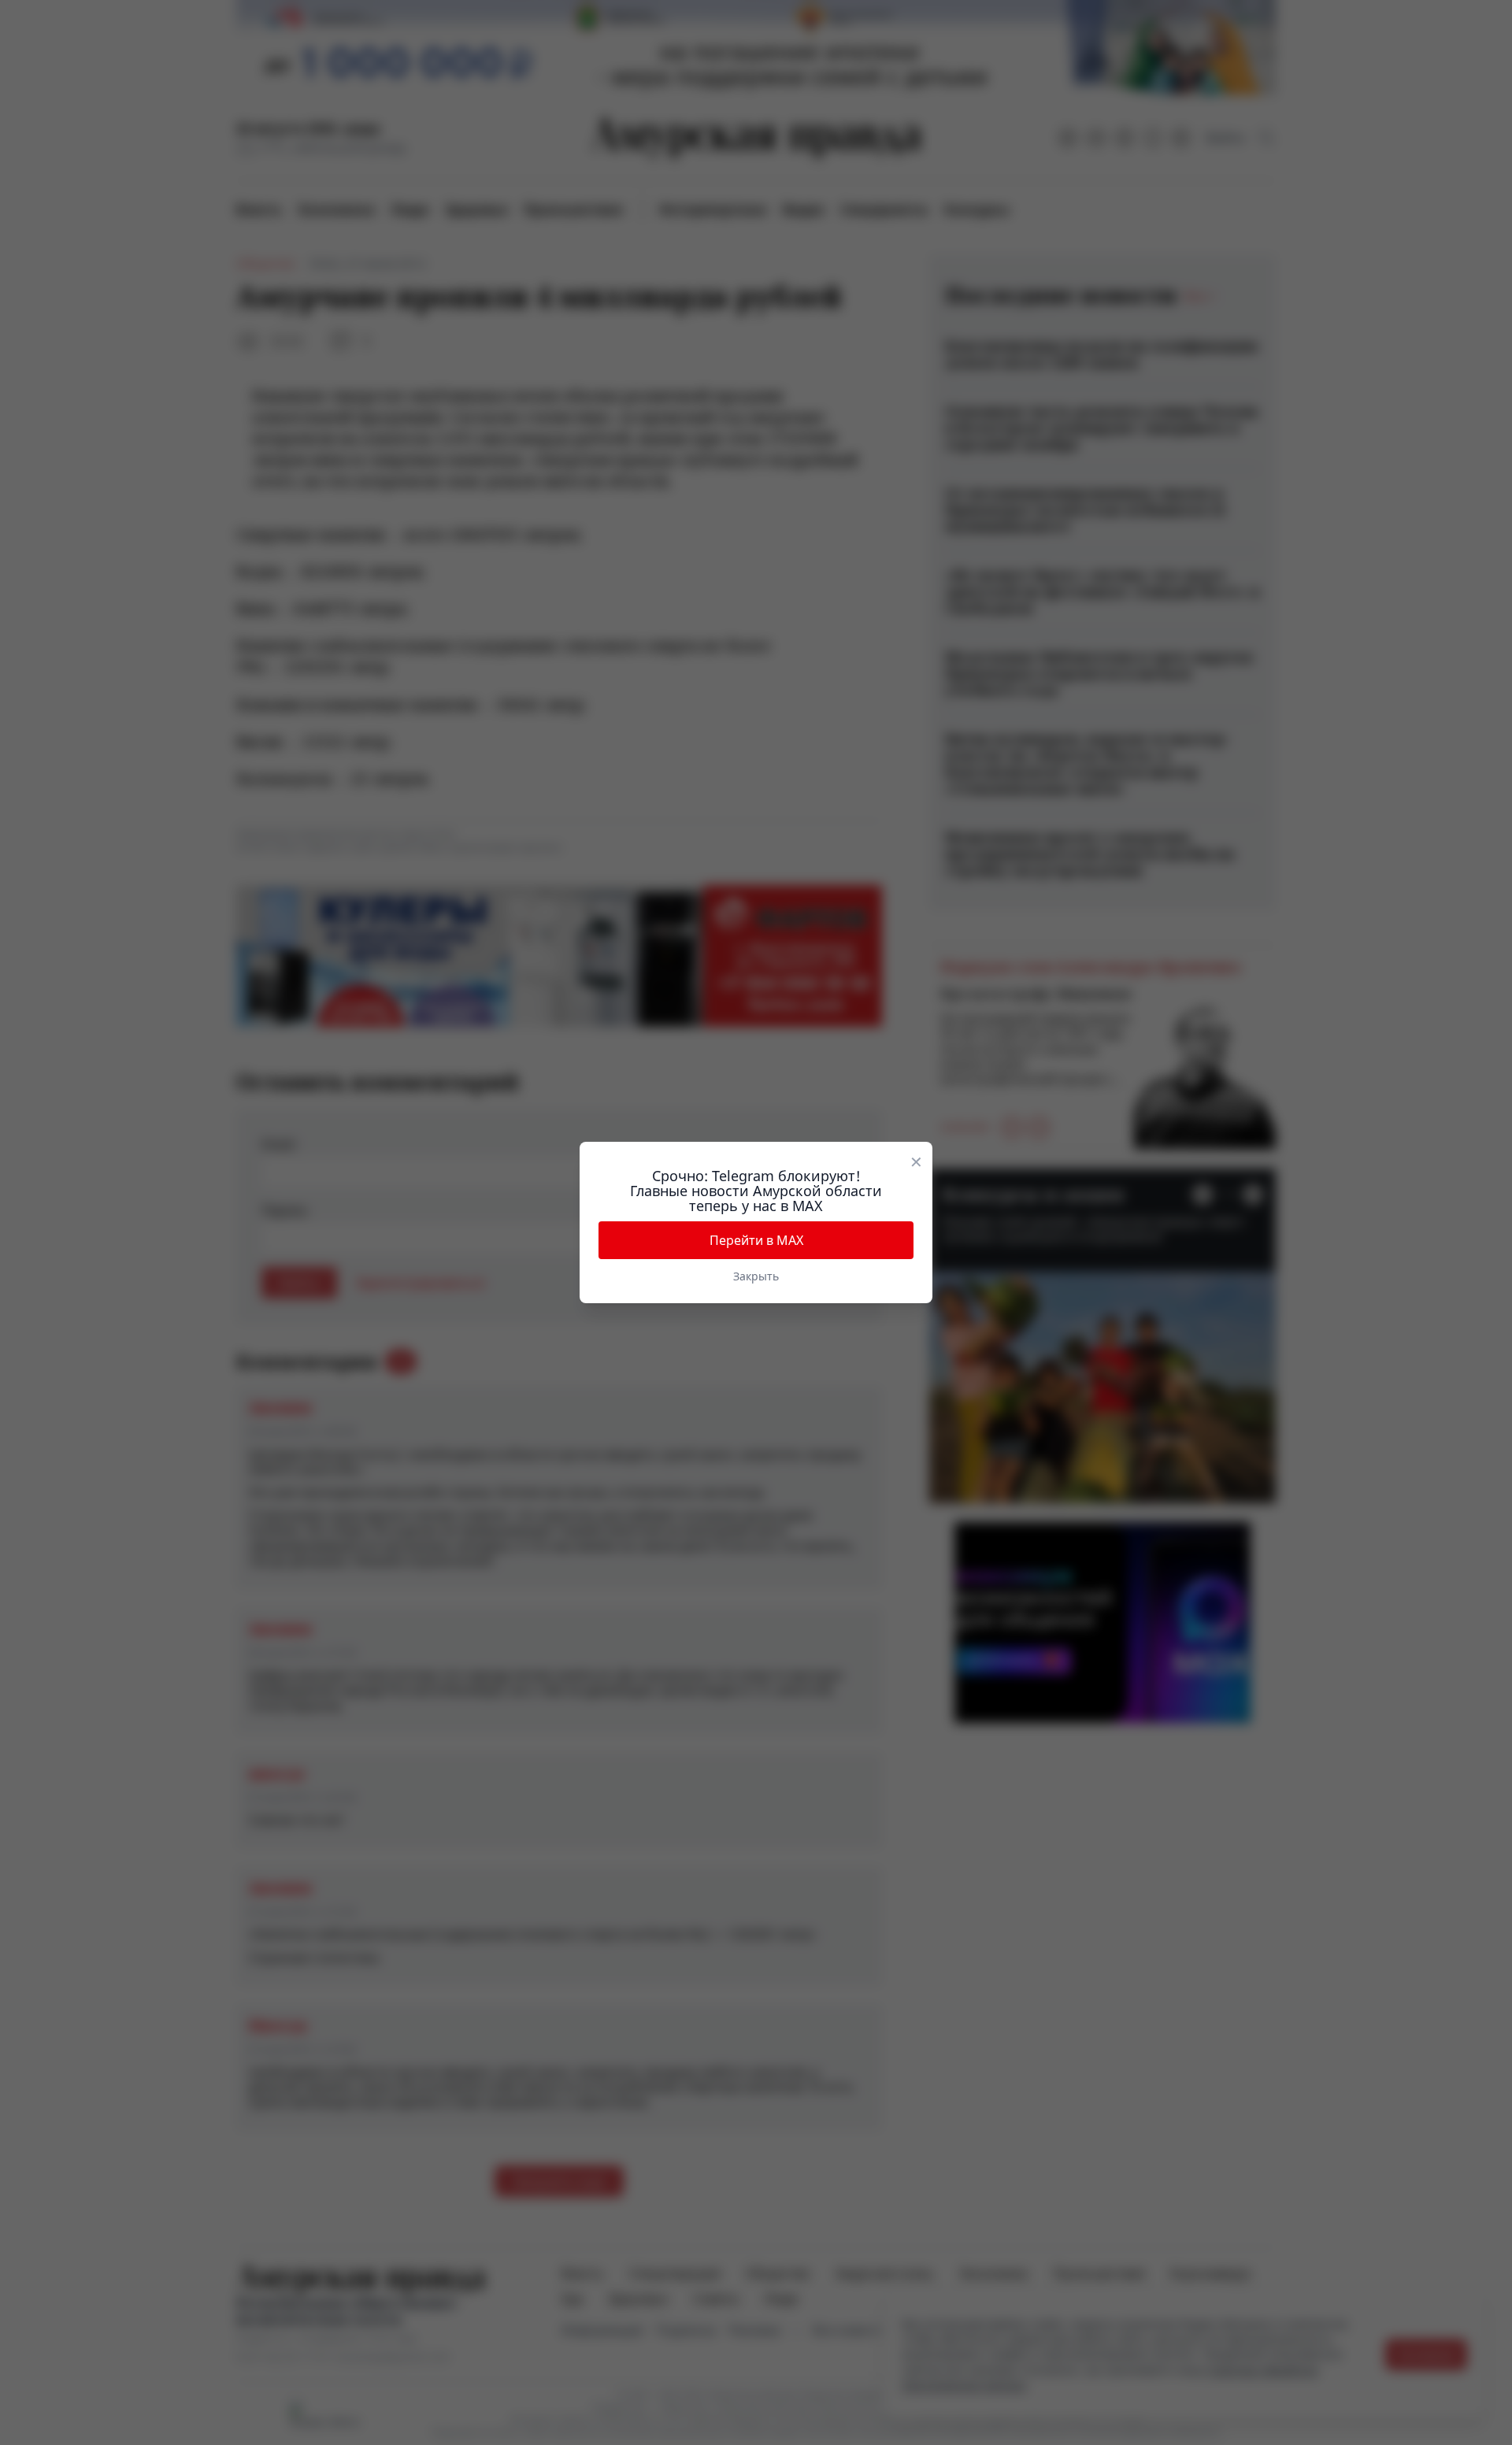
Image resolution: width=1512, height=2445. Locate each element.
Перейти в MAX (756, 1240)
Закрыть (756, 1276)
